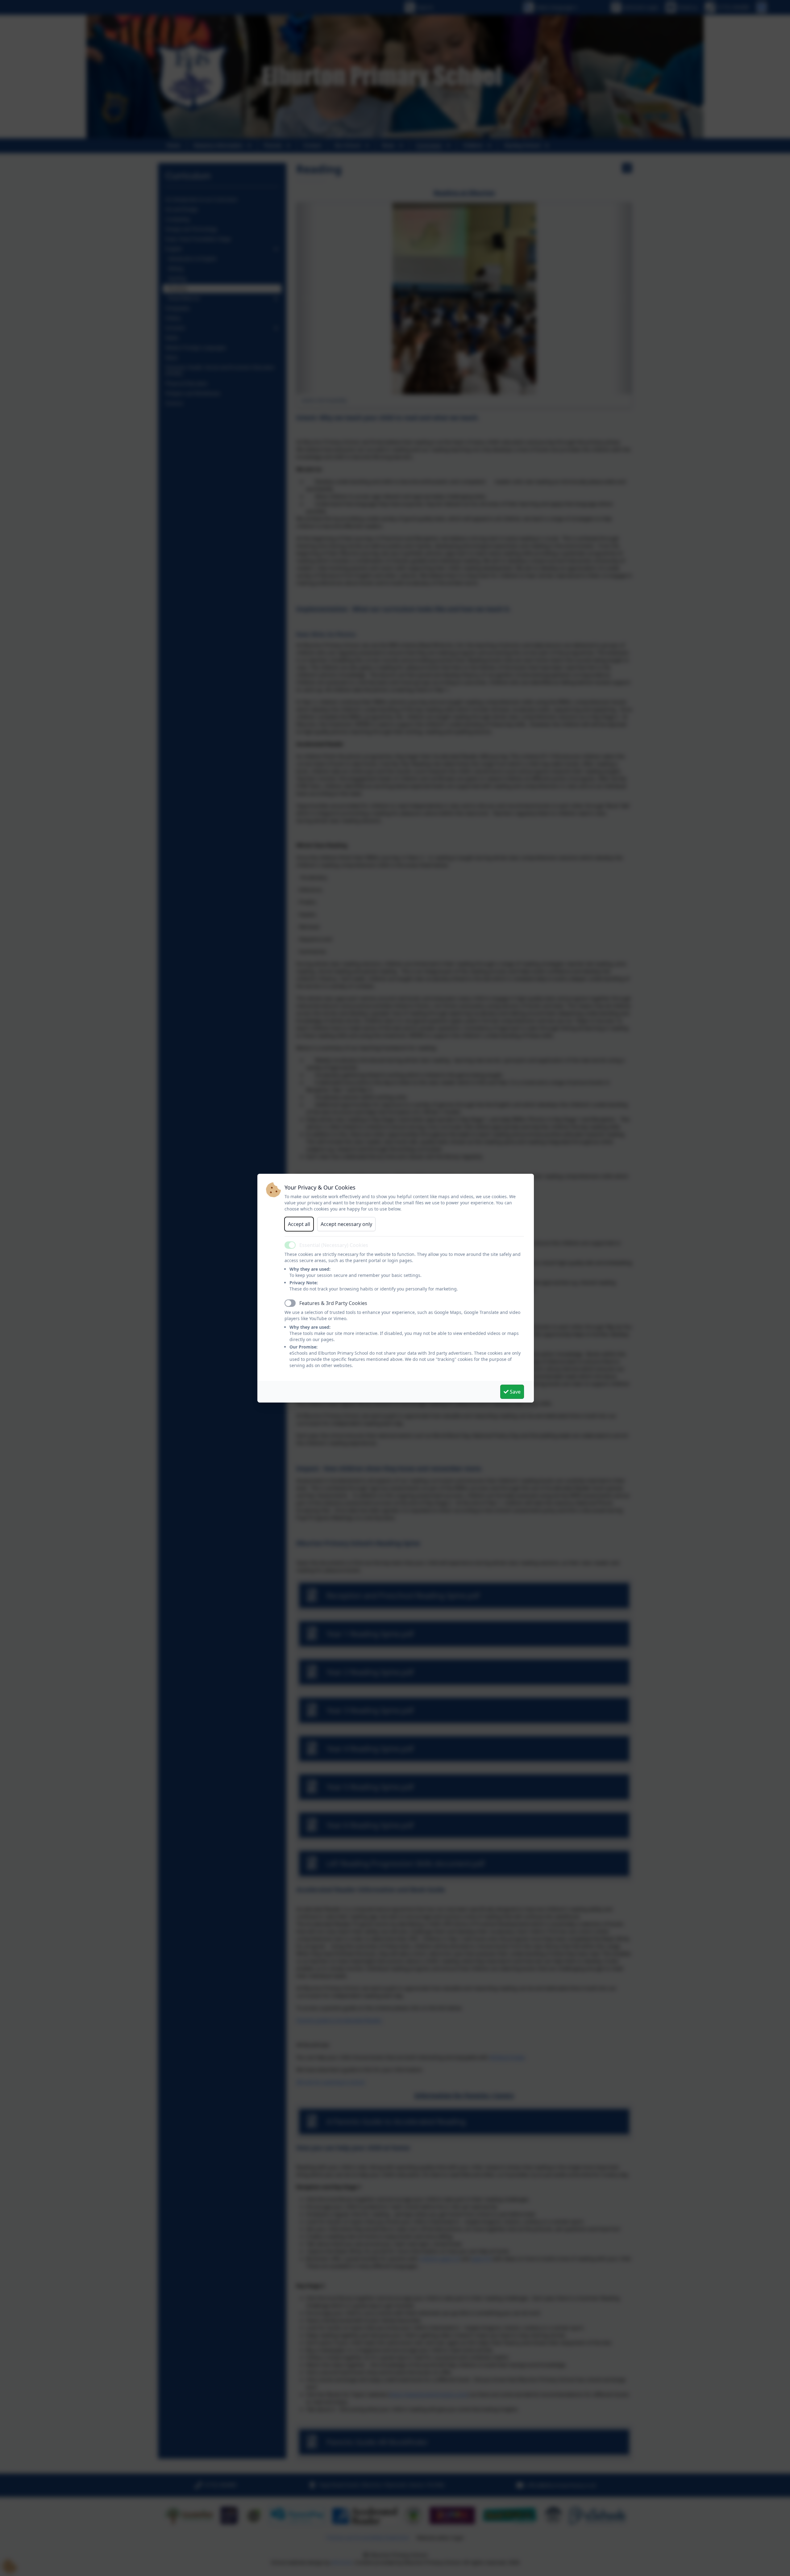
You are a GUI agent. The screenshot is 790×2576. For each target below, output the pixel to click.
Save (515, 1392)
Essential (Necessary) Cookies (334, 1245)
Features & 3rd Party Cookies (333, 1303)
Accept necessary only (346, 1224)
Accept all (299, 1224)
